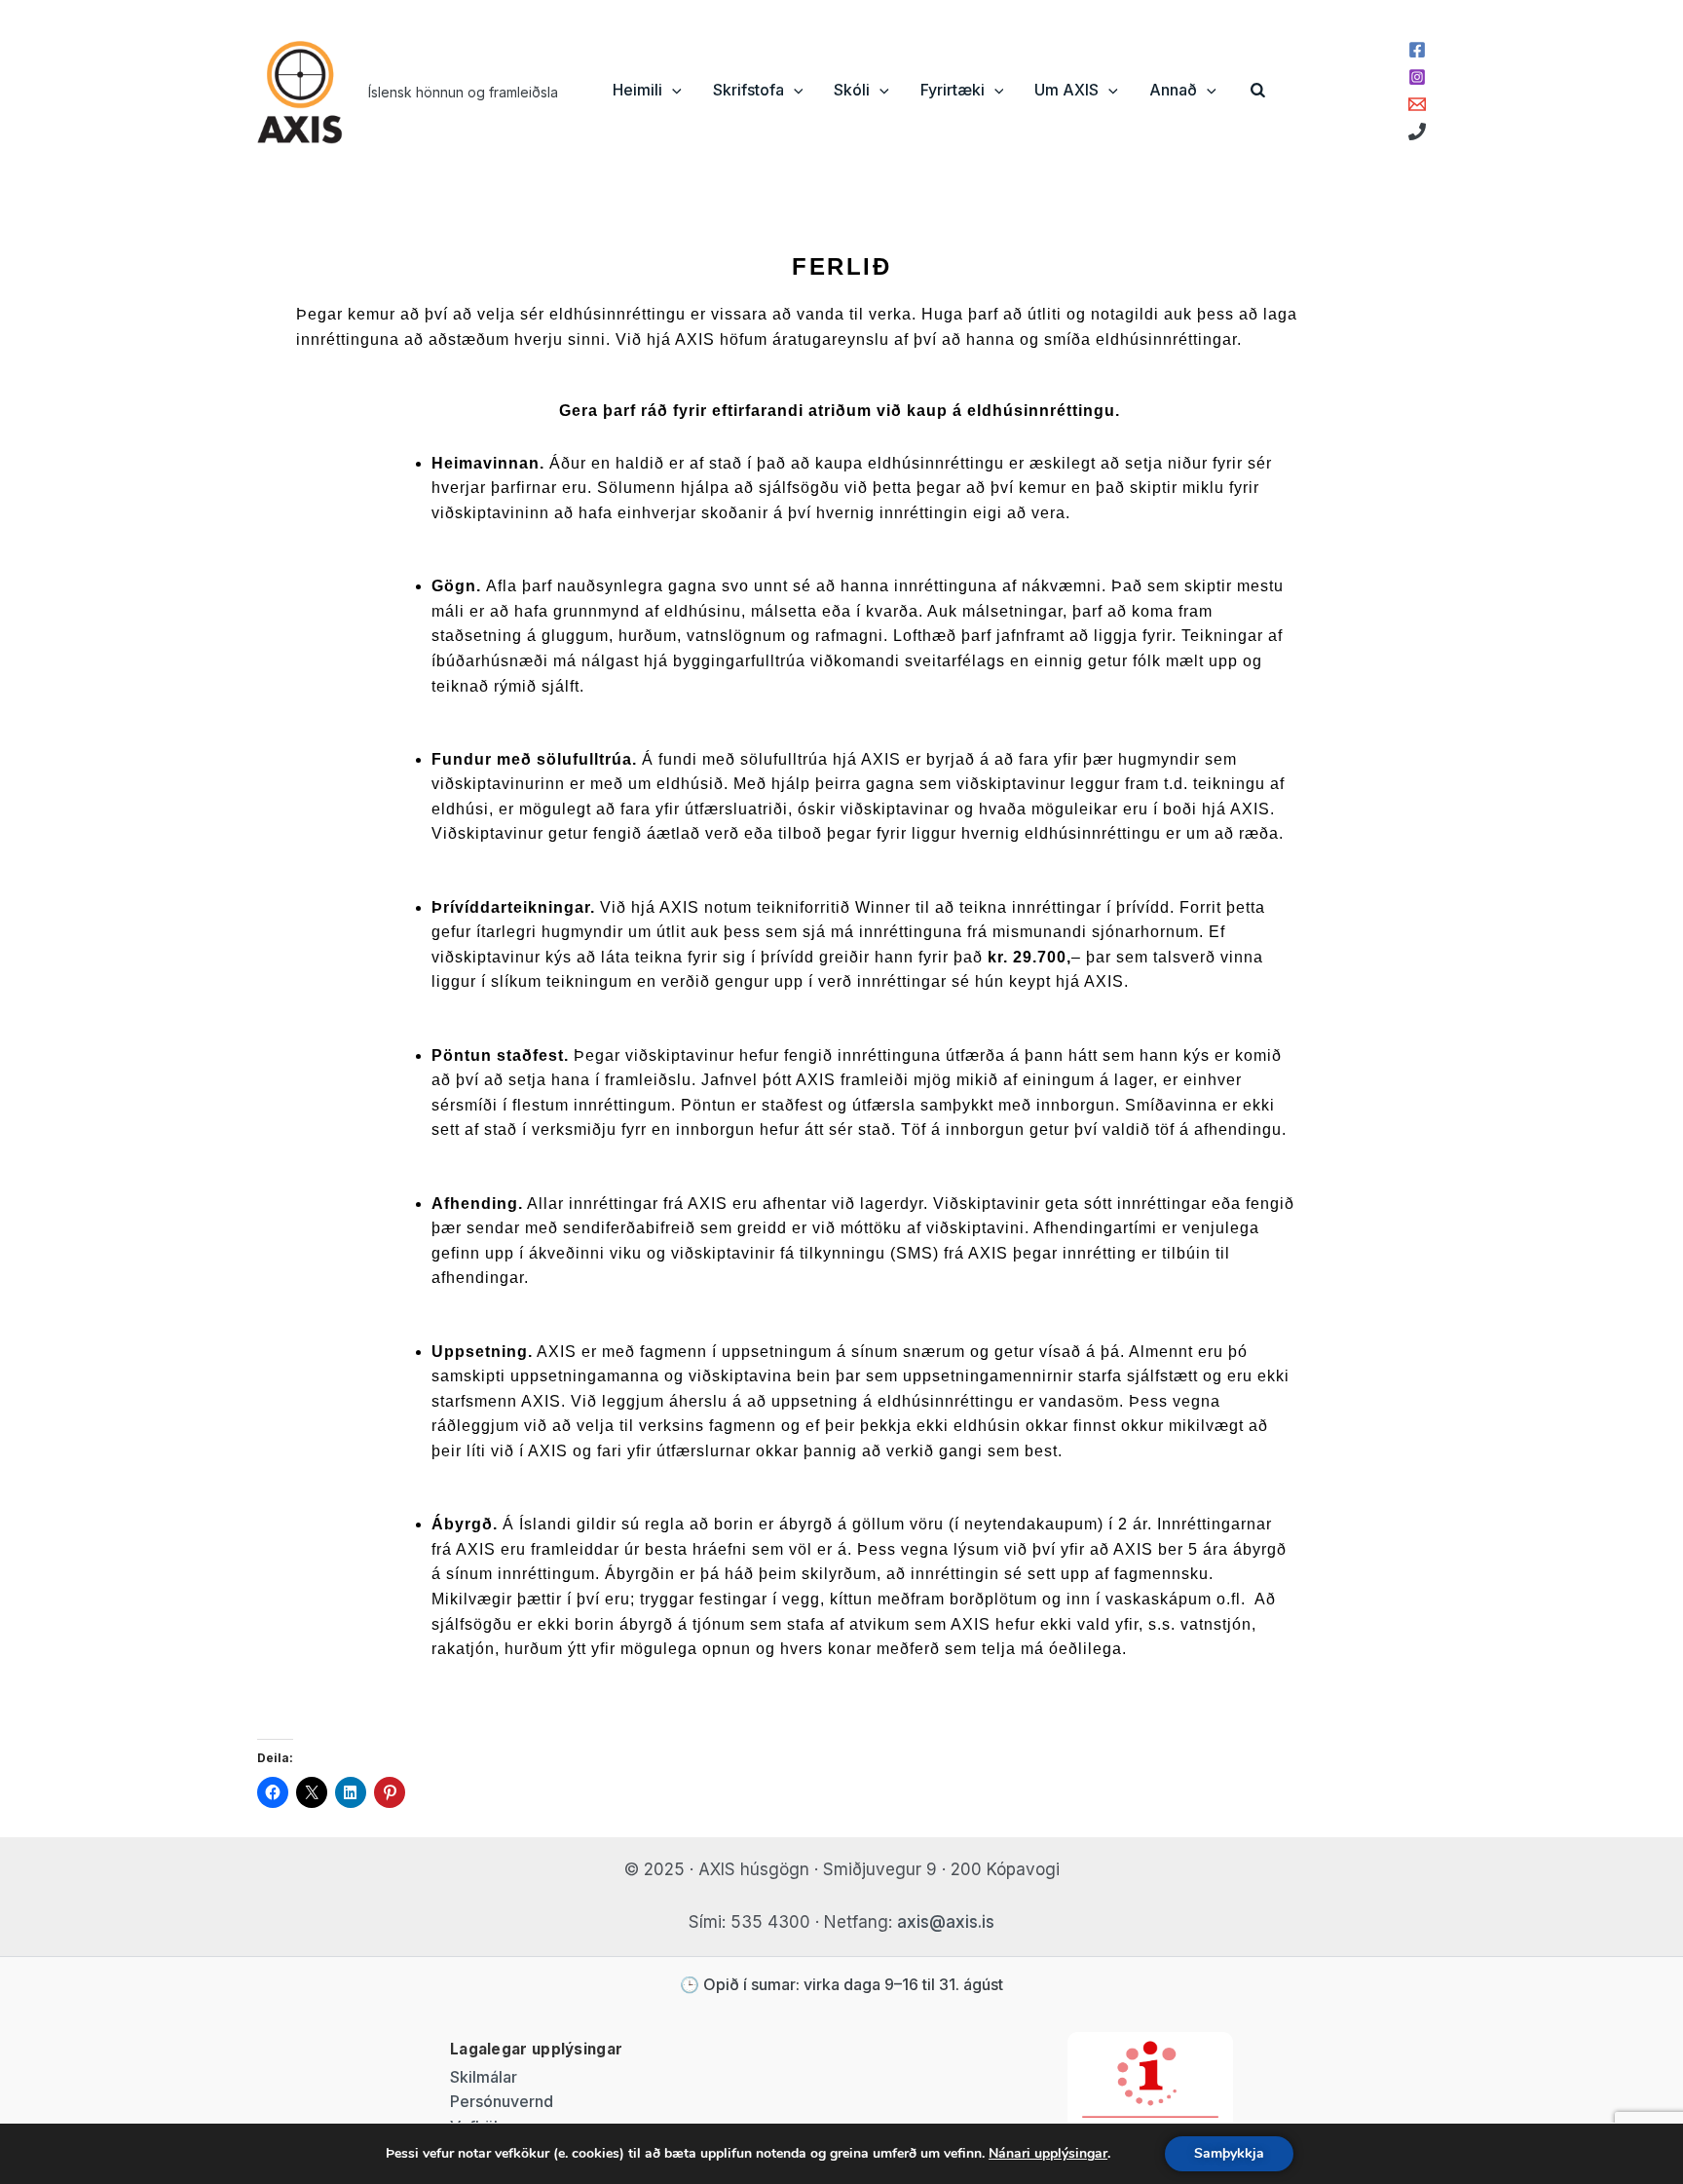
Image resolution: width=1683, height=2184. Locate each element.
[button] (672, 90)
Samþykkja (1229, 2153)
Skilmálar (484, 2077)
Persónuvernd (502, 2101)
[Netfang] (1417, 104)
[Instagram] (1417, 77)
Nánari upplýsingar (1048, 2153)
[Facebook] (1417, 50)
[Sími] (1417, 132)
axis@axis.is (946, 1922)
